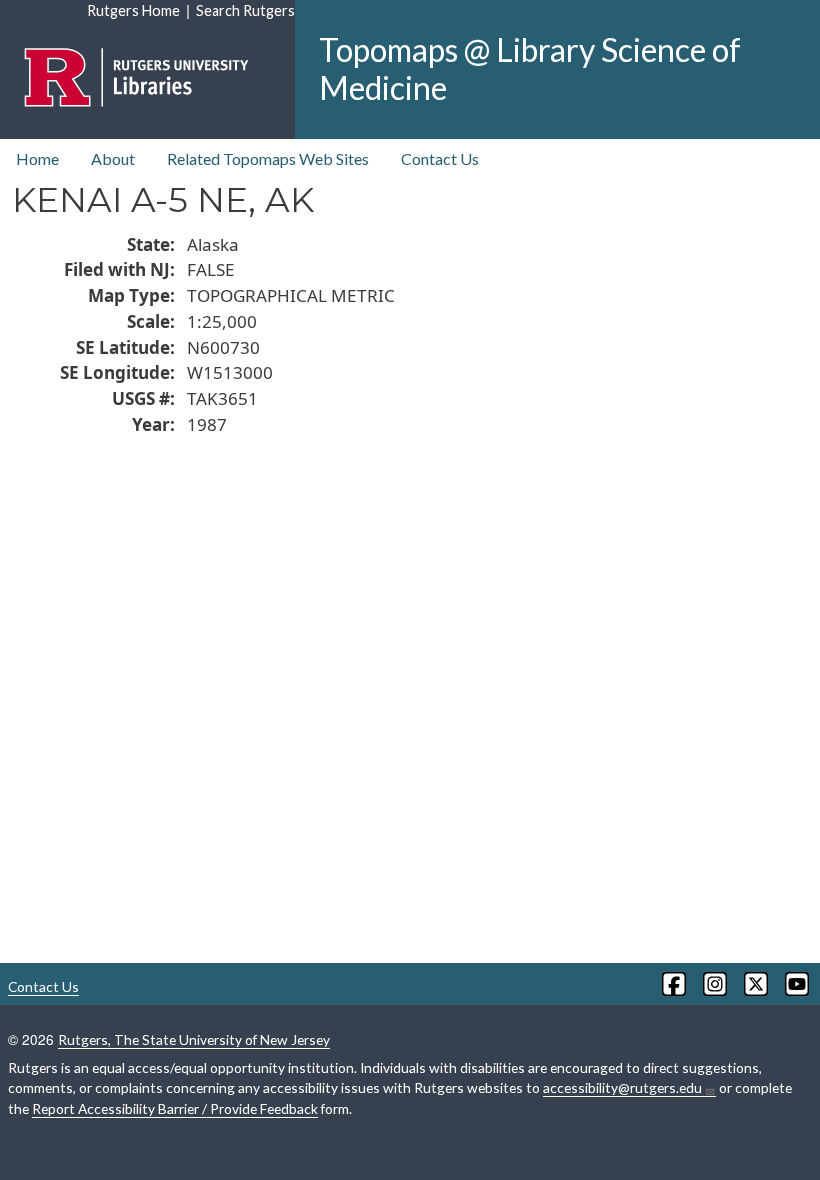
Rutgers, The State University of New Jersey (194, 1039)
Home (37, 158)
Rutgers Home (133, 10)
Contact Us (440, 158)
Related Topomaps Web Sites (268, 158)
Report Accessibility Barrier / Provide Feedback (175, 1108)
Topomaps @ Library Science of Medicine (530, 68)
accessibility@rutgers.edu (622, 1087)
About (113, 158)
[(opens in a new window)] (672, 984)
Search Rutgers (245, 10)
